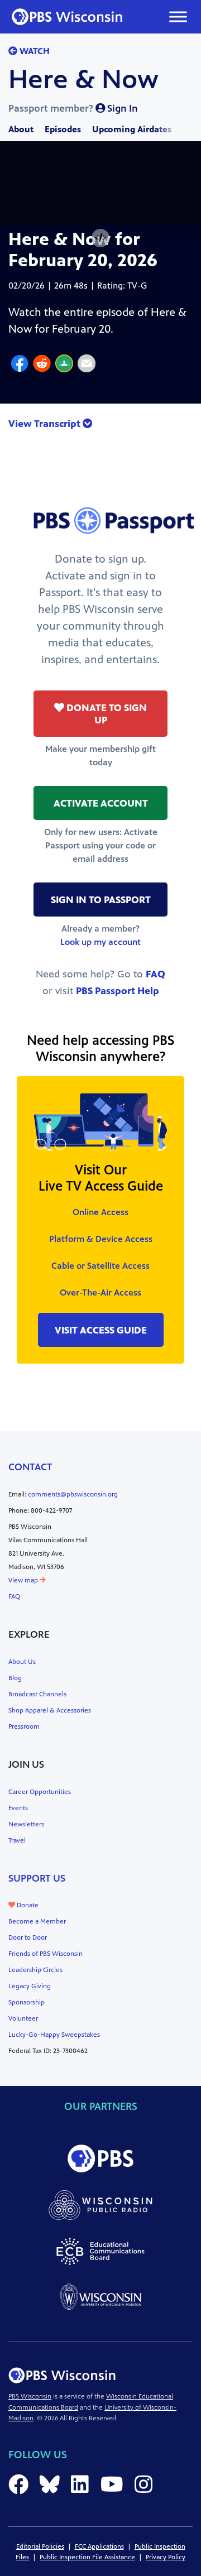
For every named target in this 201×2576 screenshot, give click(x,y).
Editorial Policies (40, 2546)
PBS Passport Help (118, 991)
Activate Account (101, 803)
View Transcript (46, 424)
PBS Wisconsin (30, 2396)
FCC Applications (99, 2546)
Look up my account (100, 942)
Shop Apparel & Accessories (50, 1710)
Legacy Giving (30, 1986)
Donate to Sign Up (106, 714)
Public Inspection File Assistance (87, 2557)
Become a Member (37, 1921)
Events (18, 1808)
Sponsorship (27, 2002)
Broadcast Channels (37, 1694)
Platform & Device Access (101, 1239)
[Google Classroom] (64, 365)
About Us (22, 1662)
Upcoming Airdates (132, 129)
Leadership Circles (35, 1970)
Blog (15, 1678)
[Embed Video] (100, 238)
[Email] (87, 365)
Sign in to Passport (101, 900)
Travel (17, 1840)
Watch (33, 51)
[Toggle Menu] (178, 16)
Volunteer (23, 2018)
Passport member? (73, 108)
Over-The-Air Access (100, 1292)
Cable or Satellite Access (100, 1266)
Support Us (37, 1878)
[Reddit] (42, 365)
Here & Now (83, 79)
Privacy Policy (166, 2557)
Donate (27, 1905)
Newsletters (26, 1824)
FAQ (155, 974)
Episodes (63, 129)
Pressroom (24, 1726)
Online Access (100, 1212)
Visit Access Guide (101, 1330)
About (21, 129)
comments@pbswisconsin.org (73, 1494)
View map (24, 1580)
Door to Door (28, 1937)
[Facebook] (20, 365)
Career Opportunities (40, 1792)
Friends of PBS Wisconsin (46, 1954)
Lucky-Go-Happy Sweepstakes (54, 2035)
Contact (30, 1467)
